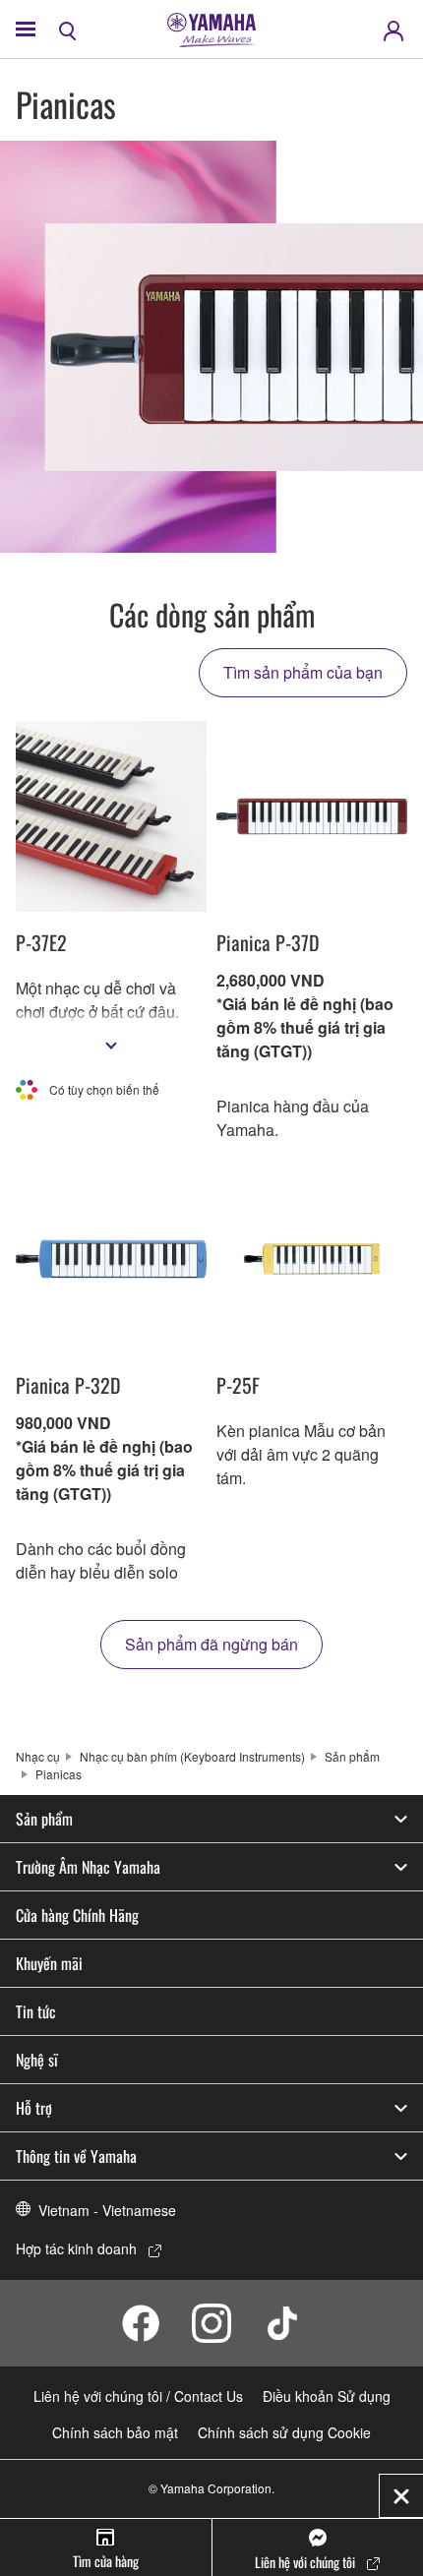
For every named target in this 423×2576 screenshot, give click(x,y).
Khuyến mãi (49, 1963)
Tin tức (36, 2011)
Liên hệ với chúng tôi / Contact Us (138, 2396)
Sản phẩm (352, 1756)
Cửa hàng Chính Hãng (77, 1915)
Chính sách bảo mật (115, 2432)
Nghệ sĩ (37, 2060)
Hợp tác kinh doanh (76, 2248)
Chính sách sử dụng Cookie (284, 2432)
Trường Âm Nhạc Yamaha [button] (88, 1867)
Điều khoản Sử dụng (327, 2396)
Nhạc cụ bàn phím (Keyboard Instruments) (192, 1756)
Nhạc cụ (38, 1756)
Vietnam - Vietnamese (107, 2210)
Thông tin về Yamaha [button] (76, 2156)
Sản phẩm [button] (44, 1819)
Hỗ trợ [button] (34, 2108)
